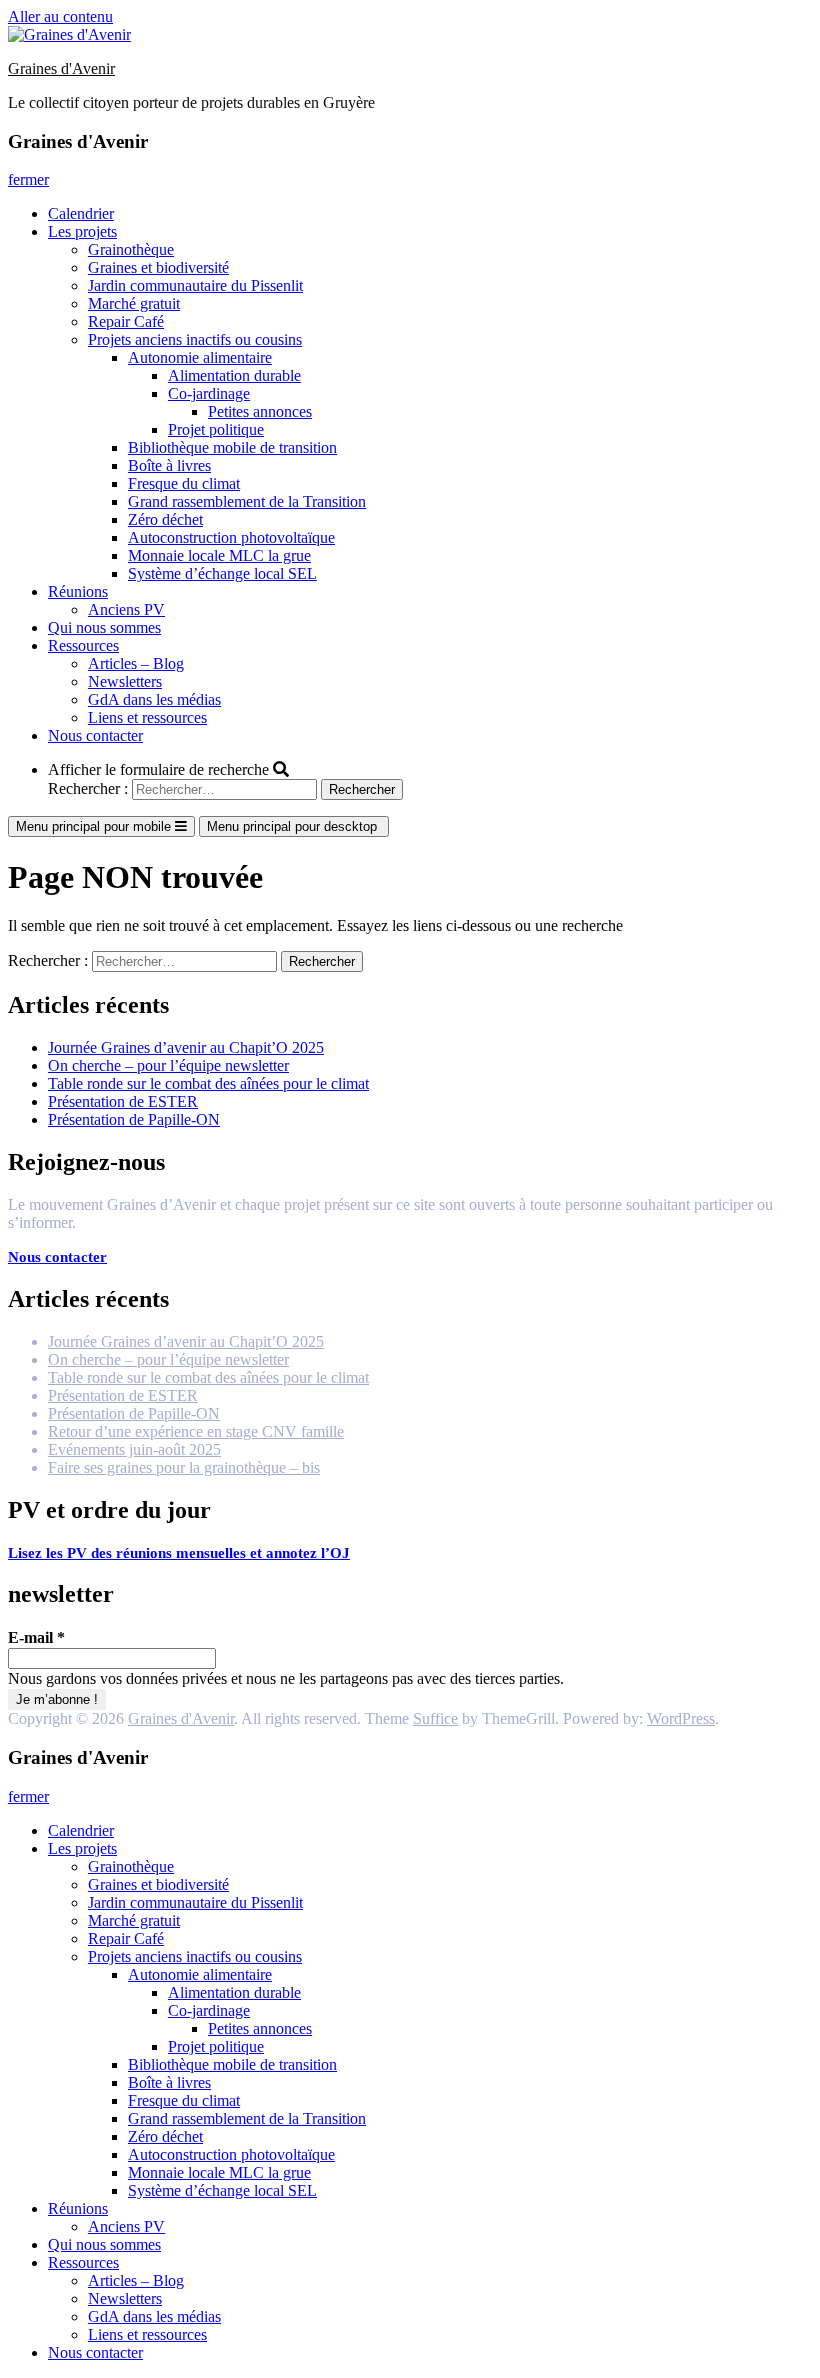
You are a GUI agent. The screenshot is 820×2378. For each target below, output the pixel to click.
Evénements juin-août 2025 (134, 1449)
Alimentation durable (234, 375)
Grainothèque (131, 249)
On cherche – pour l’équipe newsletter (168, 1065)
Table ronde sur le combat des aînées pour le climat (208, 1083)
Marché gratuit (134, 303)
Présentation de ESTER (123, 1101)
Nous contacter (95, 735)
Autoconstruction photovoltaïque (231, 537)
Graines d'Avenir (61, 68)
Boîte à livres (169, 465)
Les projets (82, 231)
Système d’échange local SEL (222, 573)
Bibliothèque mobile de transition (232, 447)
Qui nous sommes (104, 627)
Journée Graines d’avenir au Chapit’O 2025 (186, 1047)
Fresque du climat (184, 483)
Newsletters (125, 681)
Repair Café (126, 321)
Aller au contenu (60, 16)
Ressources (83, 645)
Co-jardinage (209, 393)
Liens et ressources (147, 717)
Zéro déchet (165, 519)
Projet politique (216, 429)
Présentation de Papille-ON (134, 1119)
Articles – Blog (136, 663)
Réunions (78, 591)
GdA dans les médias (154, 699)
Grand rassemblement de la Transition (247, 501)
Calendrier (81, 213)
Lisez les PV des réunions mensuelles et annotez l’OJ (179, 1553)
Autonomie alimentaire (200, 357)
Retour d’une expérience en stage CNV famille (196, 1431)
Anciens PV (126, 609)
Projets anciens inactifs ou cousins (195, 339)
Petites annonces (260, 411)
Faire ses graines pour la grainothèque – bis (184, 1467)
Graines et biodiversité (158, 267)
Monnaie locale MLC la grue (219, 555)
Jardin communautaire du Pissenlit (195, 285)
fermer (28, 179)
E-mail (36, 1637)
